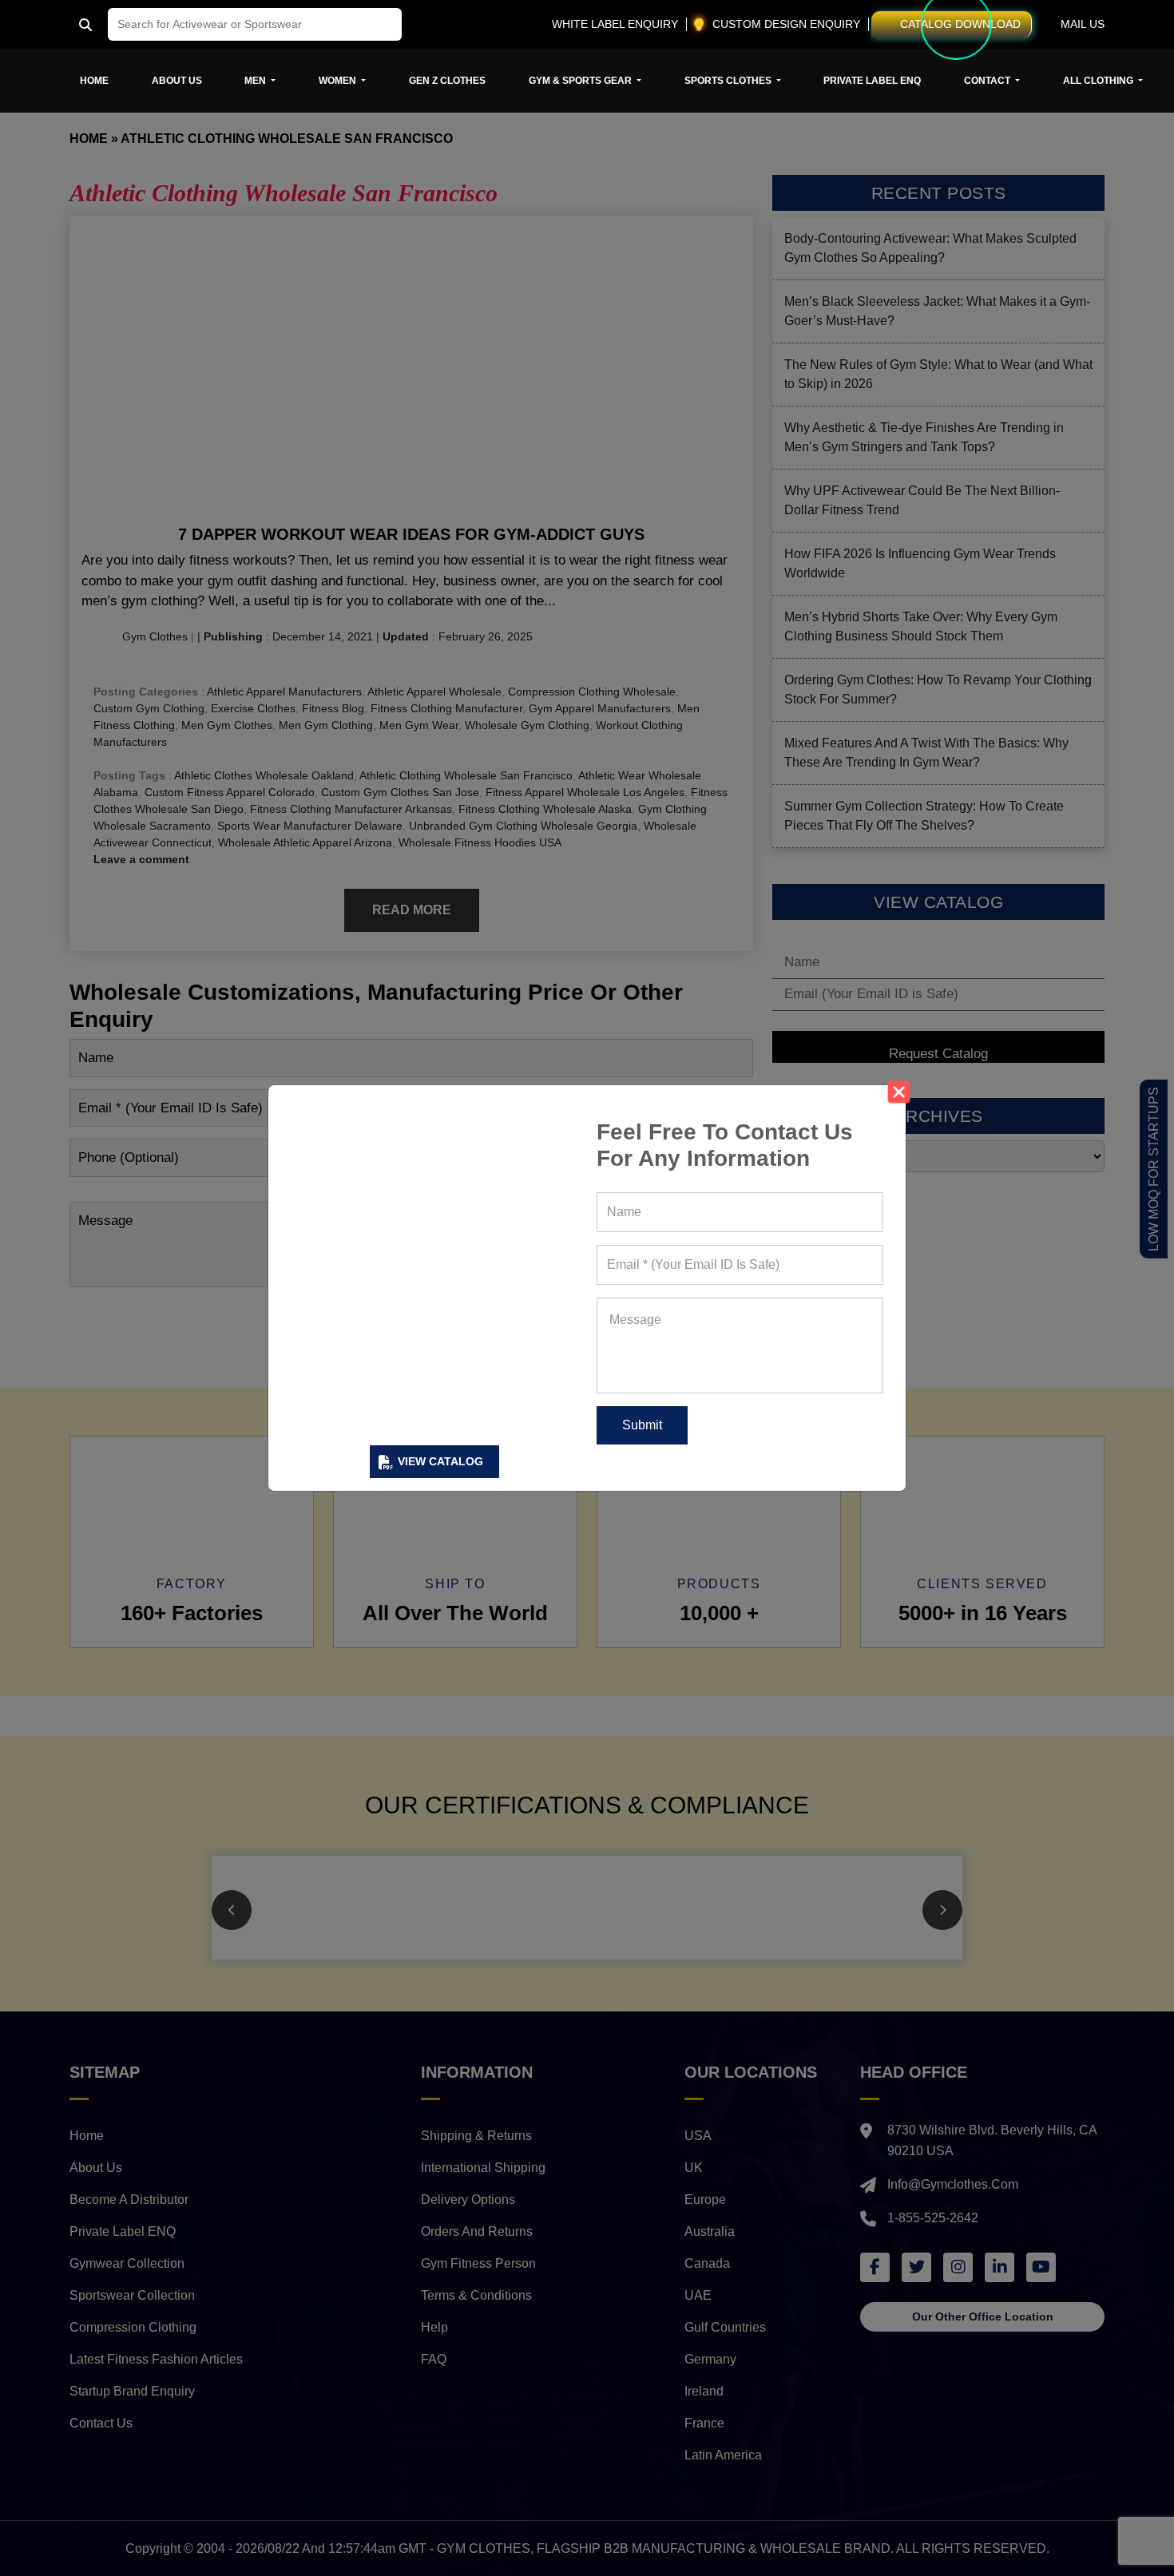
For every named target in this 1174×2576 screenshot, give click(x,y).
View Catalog (440, 1461)
